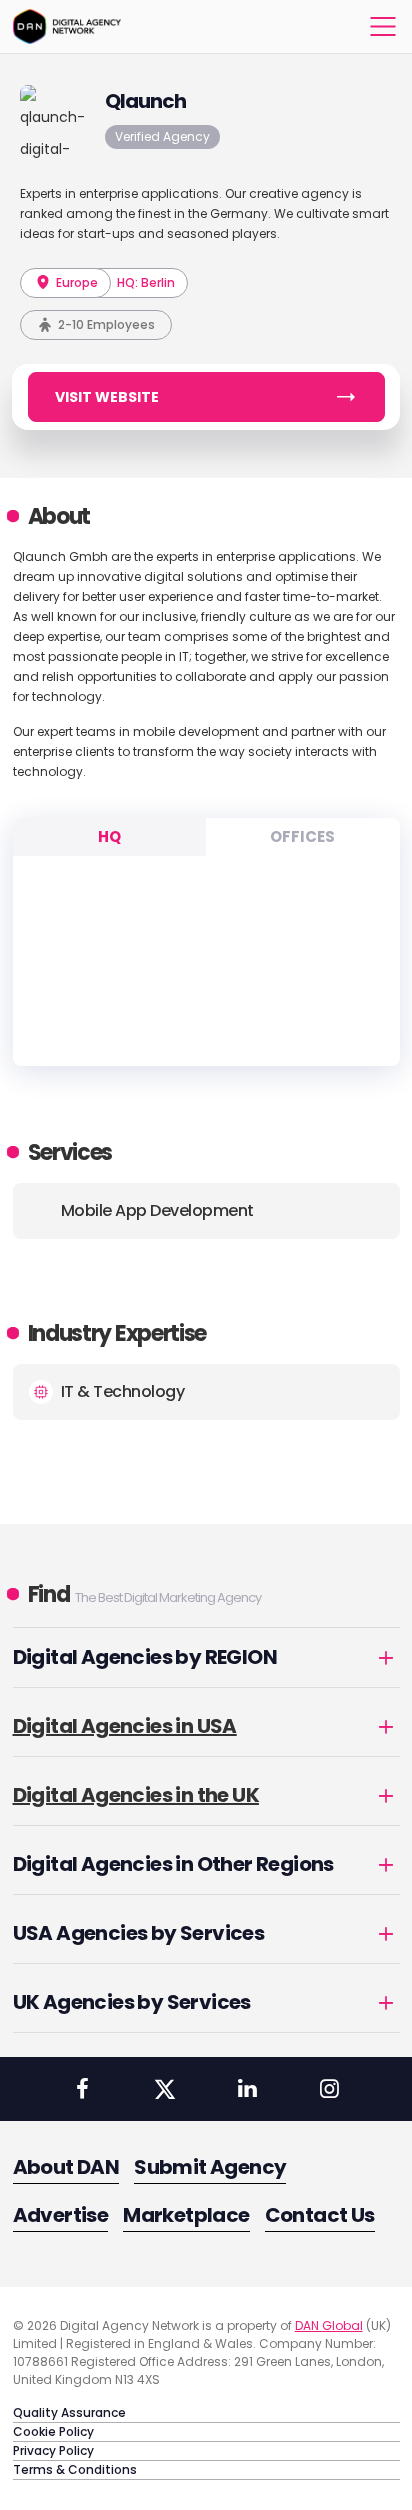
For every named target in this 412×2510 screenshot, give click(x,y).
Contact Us (320, 2215)
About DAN (66, 2167)
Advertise (61, 2215)
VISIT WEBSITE (107, 397)
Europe (75, 282)
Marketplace (186, 2215)
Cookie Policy (53, 2431)
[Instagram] (329, 2089)
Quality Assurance (69, 2412)
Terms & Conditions (75, 2469)
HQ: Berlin (146, 282)
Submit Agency (210, 2167)
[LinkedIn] (247, 2089)
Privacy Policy (53, 2450)
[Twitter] (165, 2089)
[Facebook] (82, 2089)
